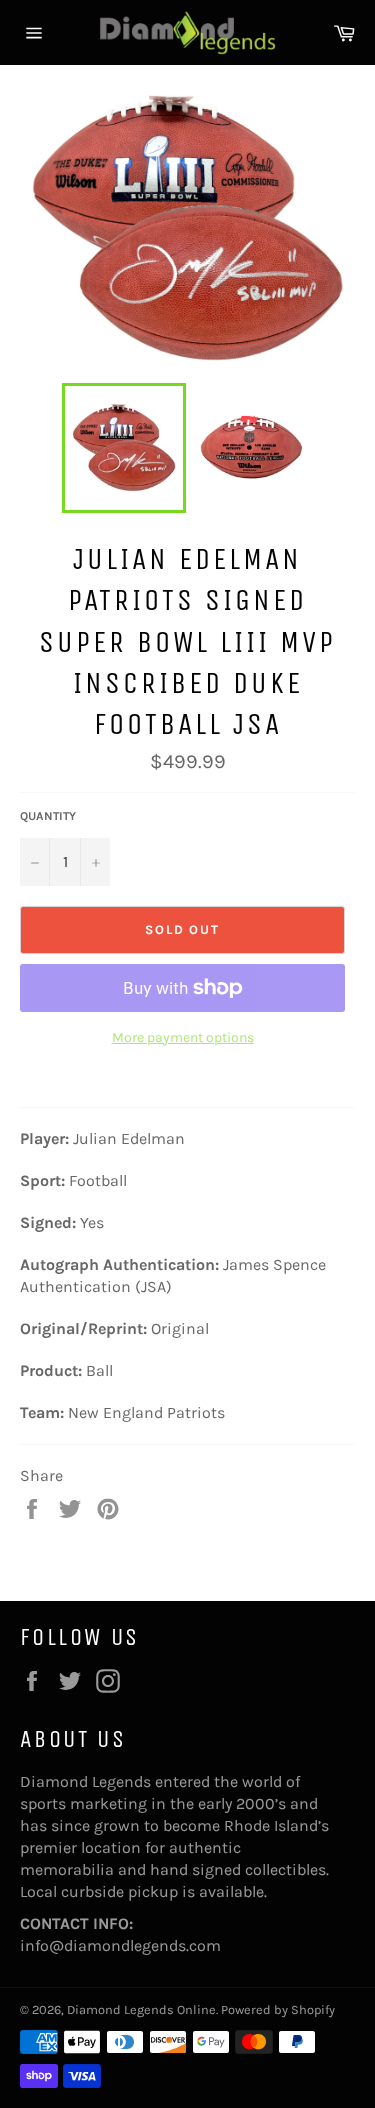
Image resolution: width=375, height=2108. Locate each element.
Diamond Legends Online (141, 2009)
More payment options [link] (183, 1037)
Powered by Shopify (278, 2009)
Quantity (48, 816)
